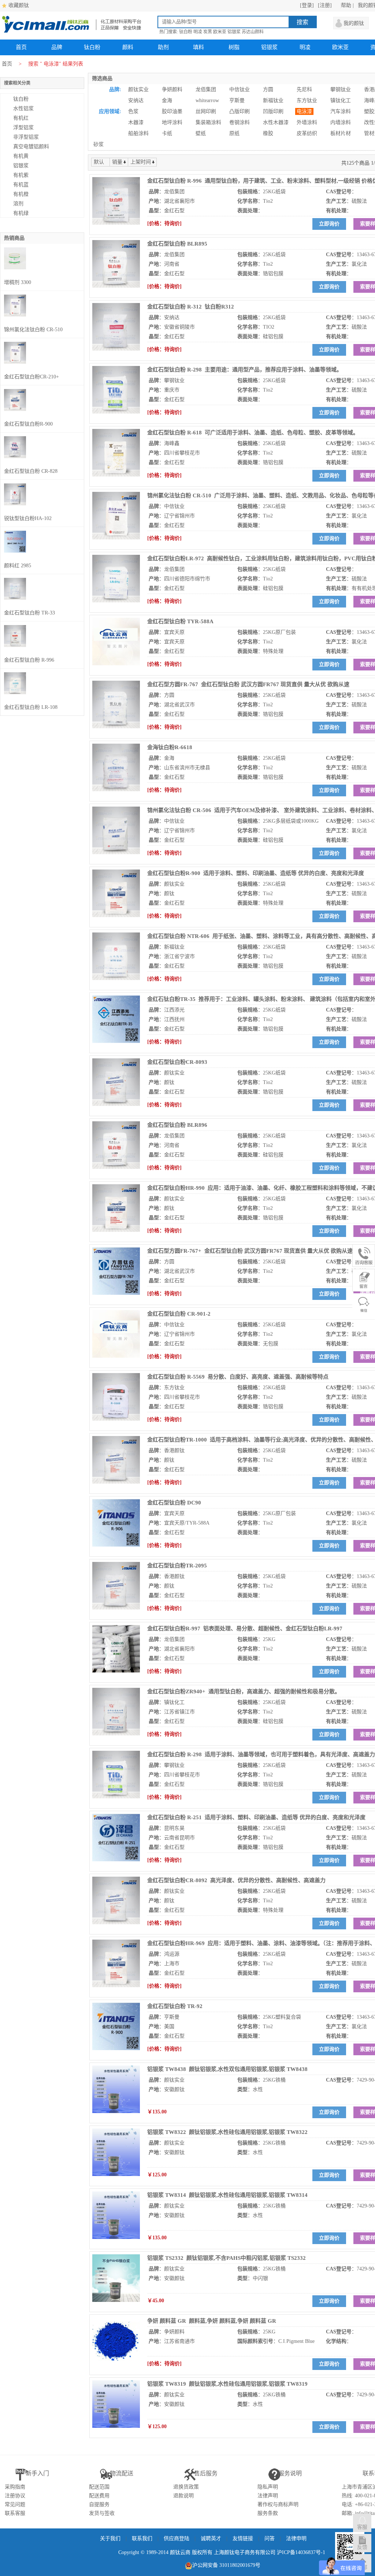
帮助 (346, 5)
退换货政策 (186, 2487)
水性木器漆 (276, 122)
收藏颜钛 (19, 5)
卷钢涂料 (240, 122)
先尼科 (304, 89)
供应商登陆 (177, 2538)
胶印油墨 (172, 111)
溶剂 (18, 204)
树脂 (234, 47)
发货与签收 (102, 2513)
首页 (21, 47)
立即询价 (329, 224)
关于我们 (110, 2538)
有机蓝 (21, 185)
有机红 (21, 118)
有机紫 (21, 175)
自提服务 (99, 2504)
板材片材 (341, 133)
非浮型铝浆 (26, 137)
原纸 (234, 133)
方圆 (268, 89)
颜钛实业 (138, 89)
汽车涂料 (341, 111)
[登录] (307, 5)
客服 (362, 2527)
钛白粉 (186, 32)
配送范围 (99, 2487)
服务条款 (268, 2513)
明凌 (198, 32)
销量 (117, 162)
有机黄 (21, 156)
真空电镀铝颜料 (31, 147)
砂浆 (99, 144)
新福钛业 (273, 100)
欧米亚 (220, 32)
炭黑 (208, 32)
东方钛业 (307, 100)
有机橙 (21, 194)
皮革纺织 (307, 133)
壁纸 (201, 133)
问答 (270, 2538)
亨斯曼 (237, 100)
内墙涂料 (341, 122)
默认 (99, 162)
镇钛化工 (341, 100)
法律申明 (296, 2538)
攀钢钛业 (341, 89)
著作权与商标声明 (278, 2504)
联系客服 (15, 2513)
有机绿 (21, 213)
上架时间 (141, 162)
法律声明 (268, 2496)
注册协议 (15, 2496)
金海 (167, 100)
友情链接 (243, 2538)
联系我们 (142, 2538)
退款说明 (183, 2496)
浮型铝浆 (23, 128)
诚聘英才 (211, 2538)
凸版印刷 (240, 111)
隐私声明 (268, 2487)
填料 (198, 47)
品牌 (57, 47)
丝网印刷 (206, 111)
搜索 (302, 22)
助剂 (163, 47)
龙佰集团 (206, 89)
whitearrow (207, 100)
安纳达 (136, 100)
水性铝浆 (23, 109)
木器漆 (136, 122)
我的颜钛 (354, 23)
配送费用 (99, 2496)
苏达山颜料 (253, 32)
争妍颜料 (172, 89)
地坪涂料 (172, 122)
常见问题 (15, 2504)
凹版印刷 (273, 111)
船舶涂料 (138, 133)
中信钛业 (240, 89)
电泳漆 (304, 111)
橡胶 (268, 133)
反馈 (362, 2547)
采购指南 (15, 2487)
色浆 (133, 111)
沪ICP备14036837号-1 (301, 2552)
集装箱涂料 (208, 122)
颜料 (128, 47)
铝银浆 (234, 32)
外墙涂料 (307, 122)
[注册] (325, 5)
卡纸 (167, 133)
